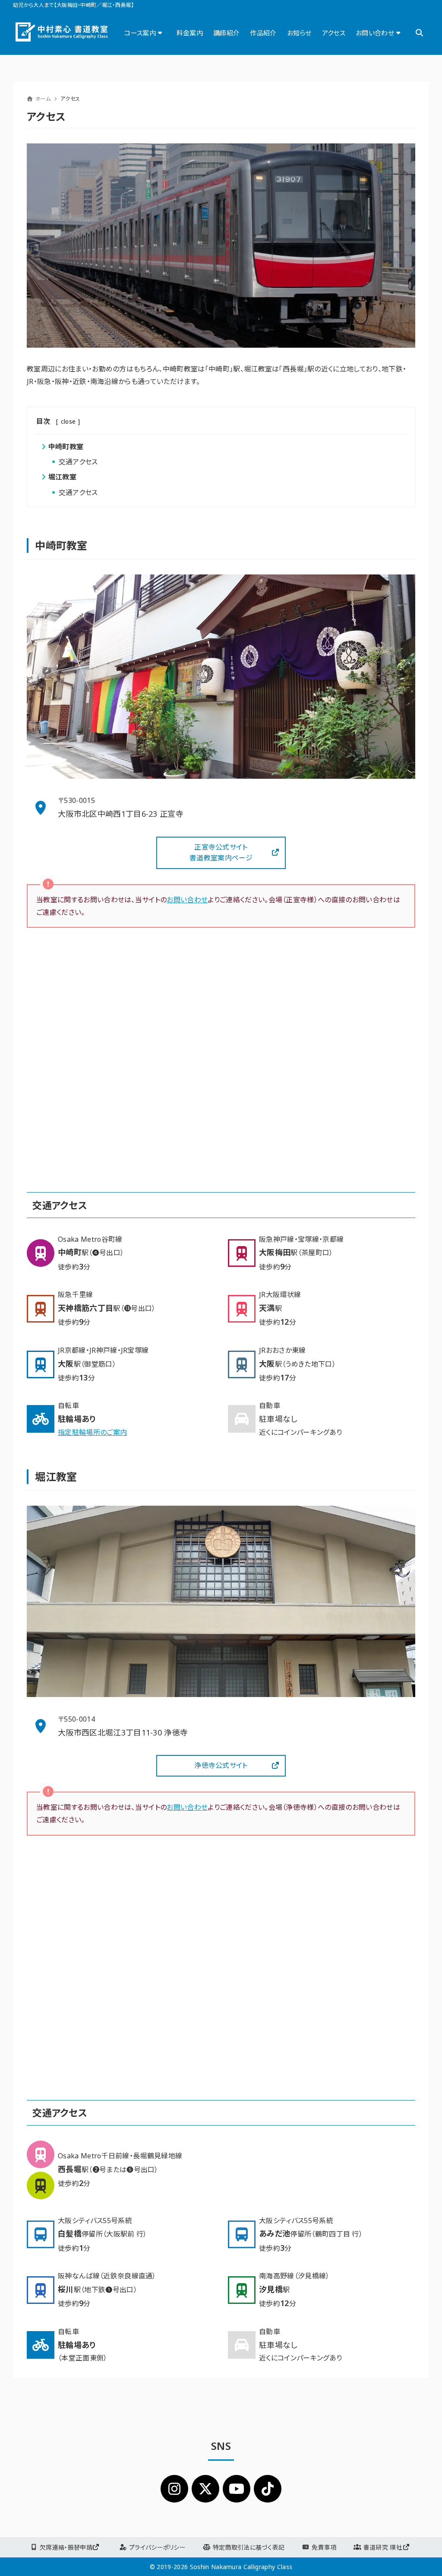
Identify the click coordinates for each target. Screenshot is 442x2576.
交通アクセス (78, 462)
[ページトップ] (423, 2557)
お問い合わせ (187, 900)
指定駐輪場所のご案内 (92, 1432)
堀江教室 (62, 477)
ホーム (43, 99)
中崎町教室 (66, 447)
